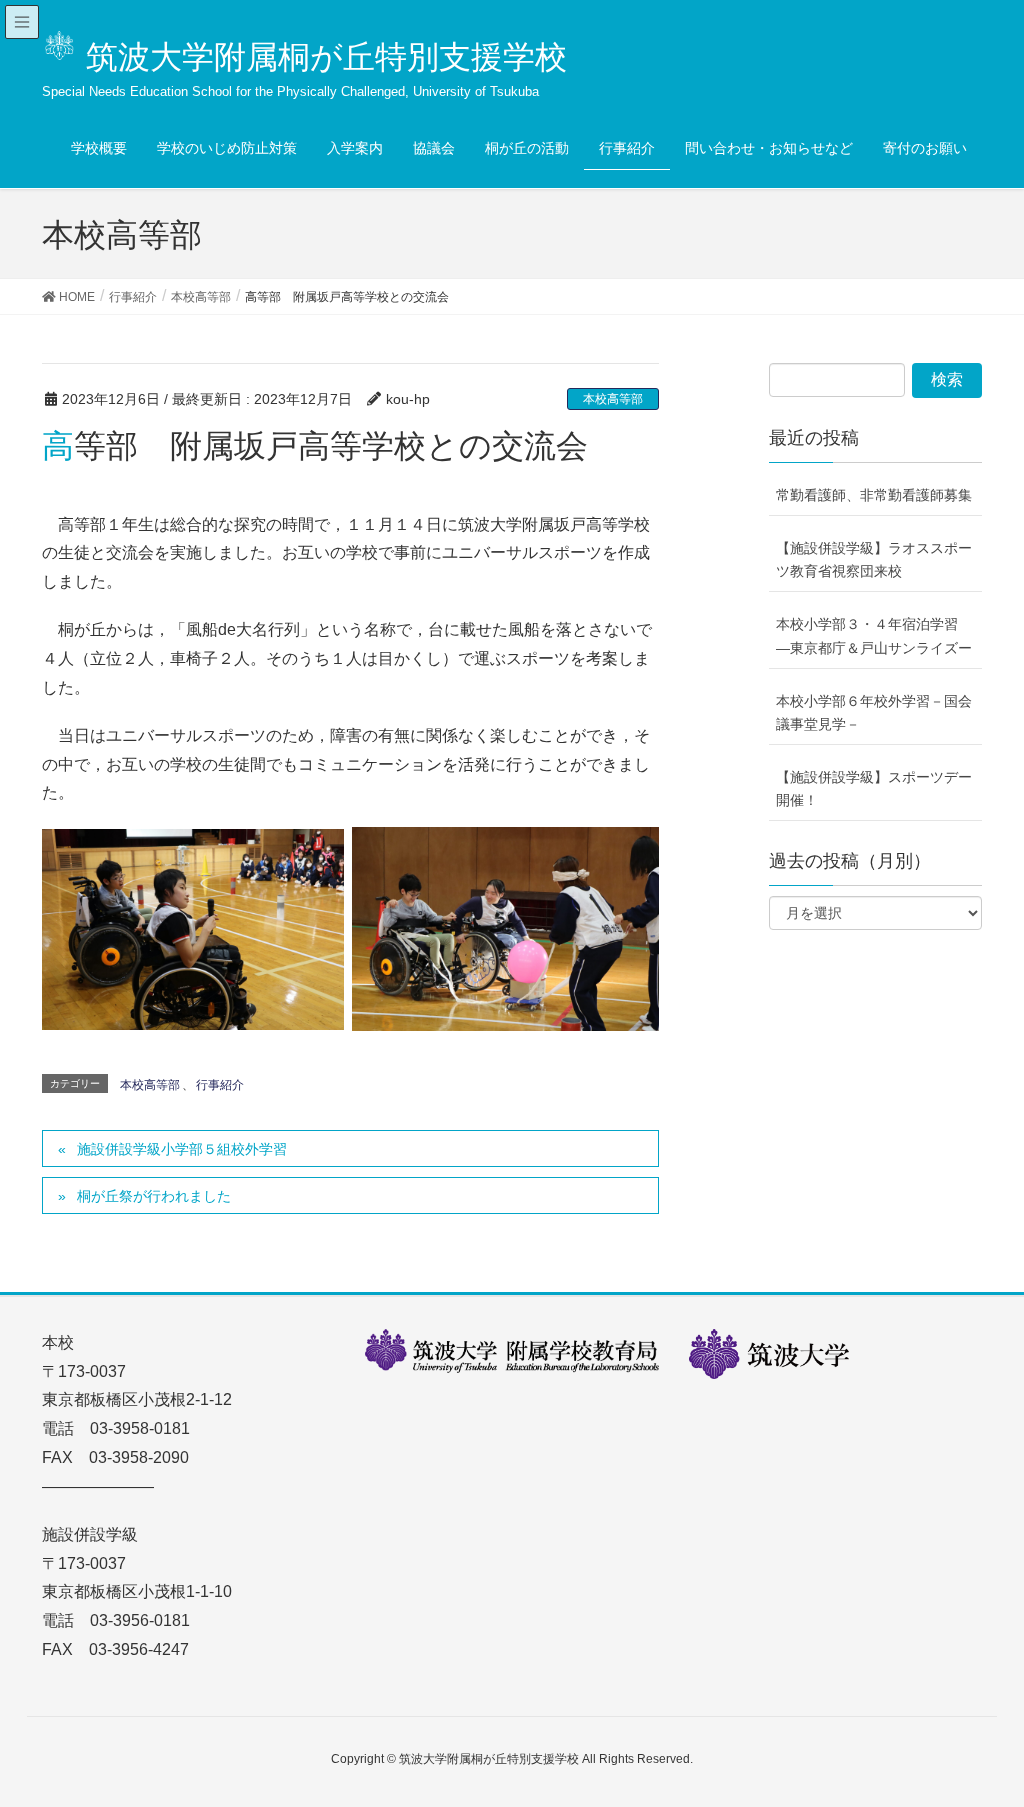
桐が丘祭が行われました (154, 1196)
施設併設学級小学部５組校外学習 (182, 1149)
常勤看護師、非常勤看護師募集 (874, 495)
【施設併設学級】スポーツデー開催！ (874, 788)
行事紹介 (220, 1085)
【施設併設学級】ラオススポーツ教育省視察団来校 (874, 559)
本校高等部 (613, 399)
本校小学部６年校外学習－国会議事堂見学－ (874, 712)
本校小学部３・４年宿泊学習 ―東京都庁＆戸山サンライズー (874, 635)
